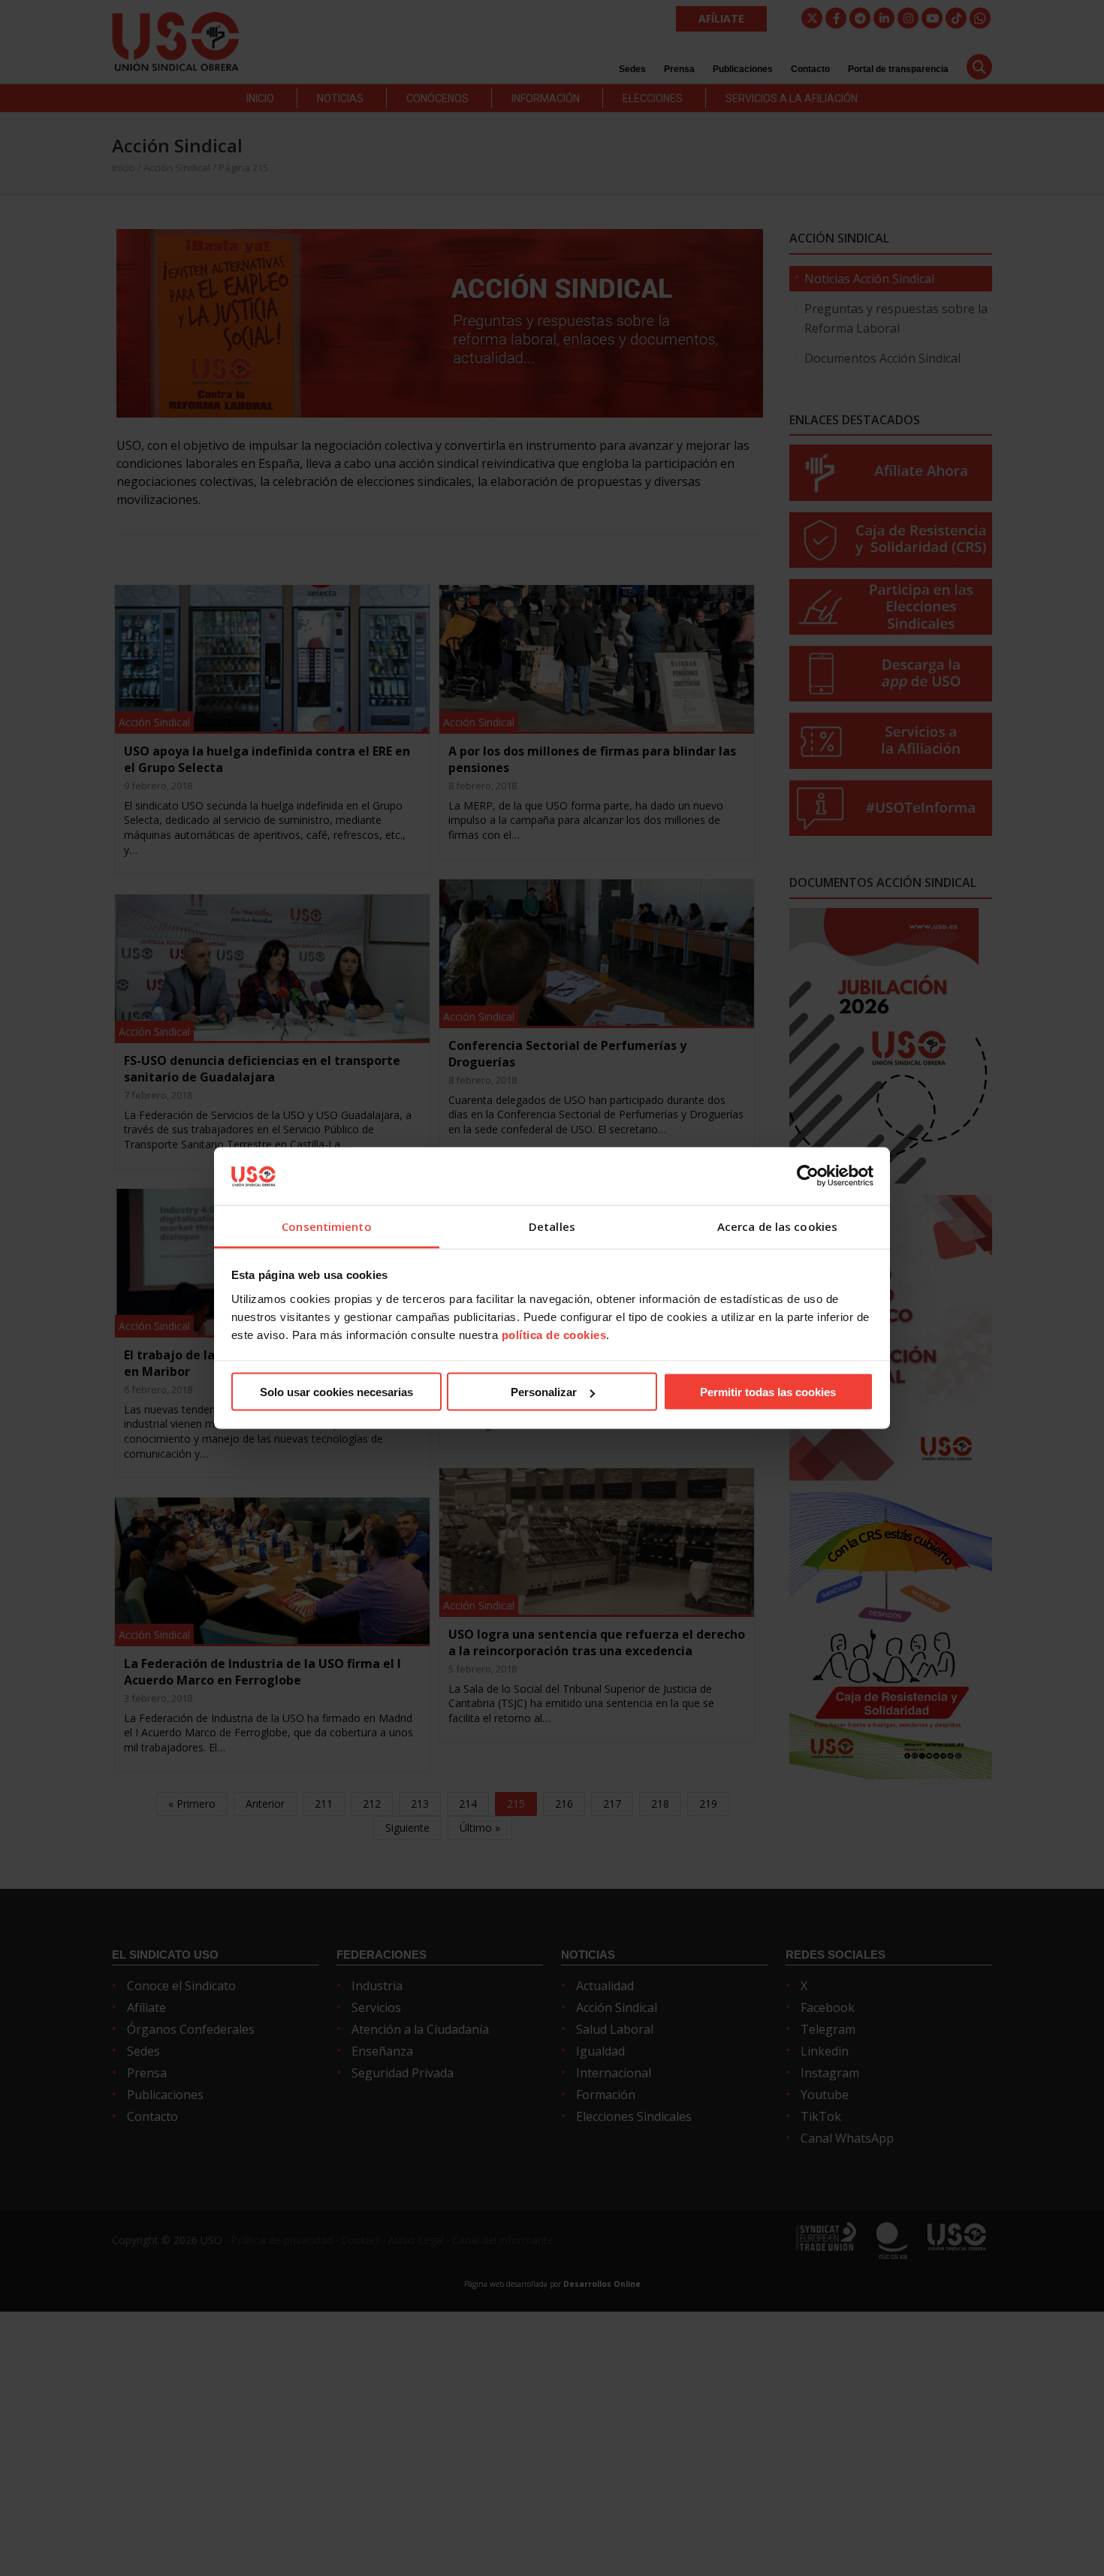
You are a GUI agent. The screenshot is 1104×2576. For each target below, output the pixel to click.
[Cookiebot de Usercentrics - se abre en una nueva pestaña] (808, 1176)
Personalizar (544, 1392)
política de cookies (554, 1334)
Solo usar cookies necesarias (336, 1392)
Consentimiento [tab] (326, 1226)
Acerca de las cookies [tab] (777, 1226)
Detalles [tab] (552, 1226)
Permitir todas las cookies (768, 1392)
